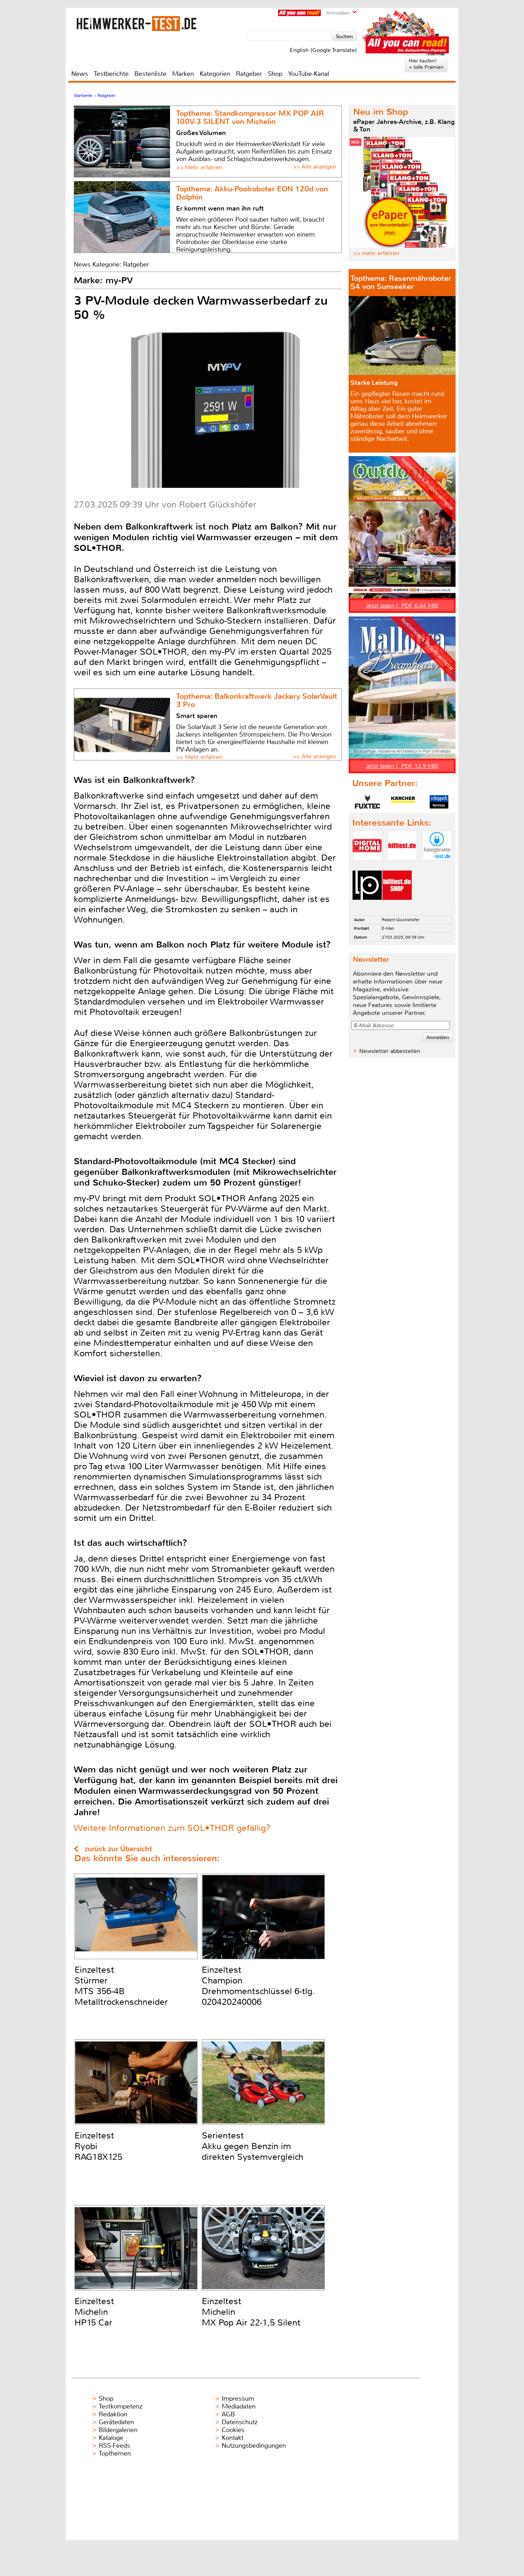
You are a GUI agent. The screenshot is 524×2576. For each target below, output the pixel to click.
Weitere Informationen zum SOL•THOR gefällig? (172, 1828)
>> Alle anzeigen (314, 167)
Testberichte (111, 74)
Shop (275, 74)
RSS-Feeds (114, 2446)
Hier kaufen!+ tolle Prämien (426, 64)
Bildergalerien (118, 2430)
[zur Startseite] (137, 23)
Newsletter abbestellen (390, 1051)
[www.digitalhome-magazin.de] (367, 866)
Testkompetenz (120, 2406)
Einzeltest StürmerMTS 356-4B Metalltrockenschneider (121, 1986)
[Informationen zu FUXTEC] (368, 802)
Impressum (238, 2399)
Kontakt (233, 2438)
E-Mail (388, 928)
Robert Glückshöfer (401, 920)
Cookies (233, 2430)
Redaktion (113, 2414)
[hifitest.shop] (397, 906)
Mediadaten (239, 2406)
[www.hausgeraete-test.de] (437, 866)
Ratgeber (249, 74)
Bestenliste (150, 74)
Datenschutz (240, 2422)
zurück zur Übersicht (118, 1849)
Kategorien (215, 74)
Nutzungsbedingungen (254, 2446)
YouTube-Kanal (309, 74)
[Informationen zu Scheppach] (439, 802)
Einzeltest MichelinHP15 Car (94, 2312)
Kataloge (111, 2438)
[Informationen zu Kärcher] (403, 802)
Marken (183, 74)
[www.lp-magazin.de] (367, 906)
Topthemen (115, 2453)
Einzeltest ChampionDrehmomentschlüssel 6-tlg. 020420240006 (258, 1986)
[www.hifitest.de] (402, 866)
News (80, 74)
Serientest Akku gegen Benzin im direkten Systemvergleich (253, 2146)
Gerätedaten (116, 2422)
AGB (228, 2414)
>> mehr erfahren (376, 253)
